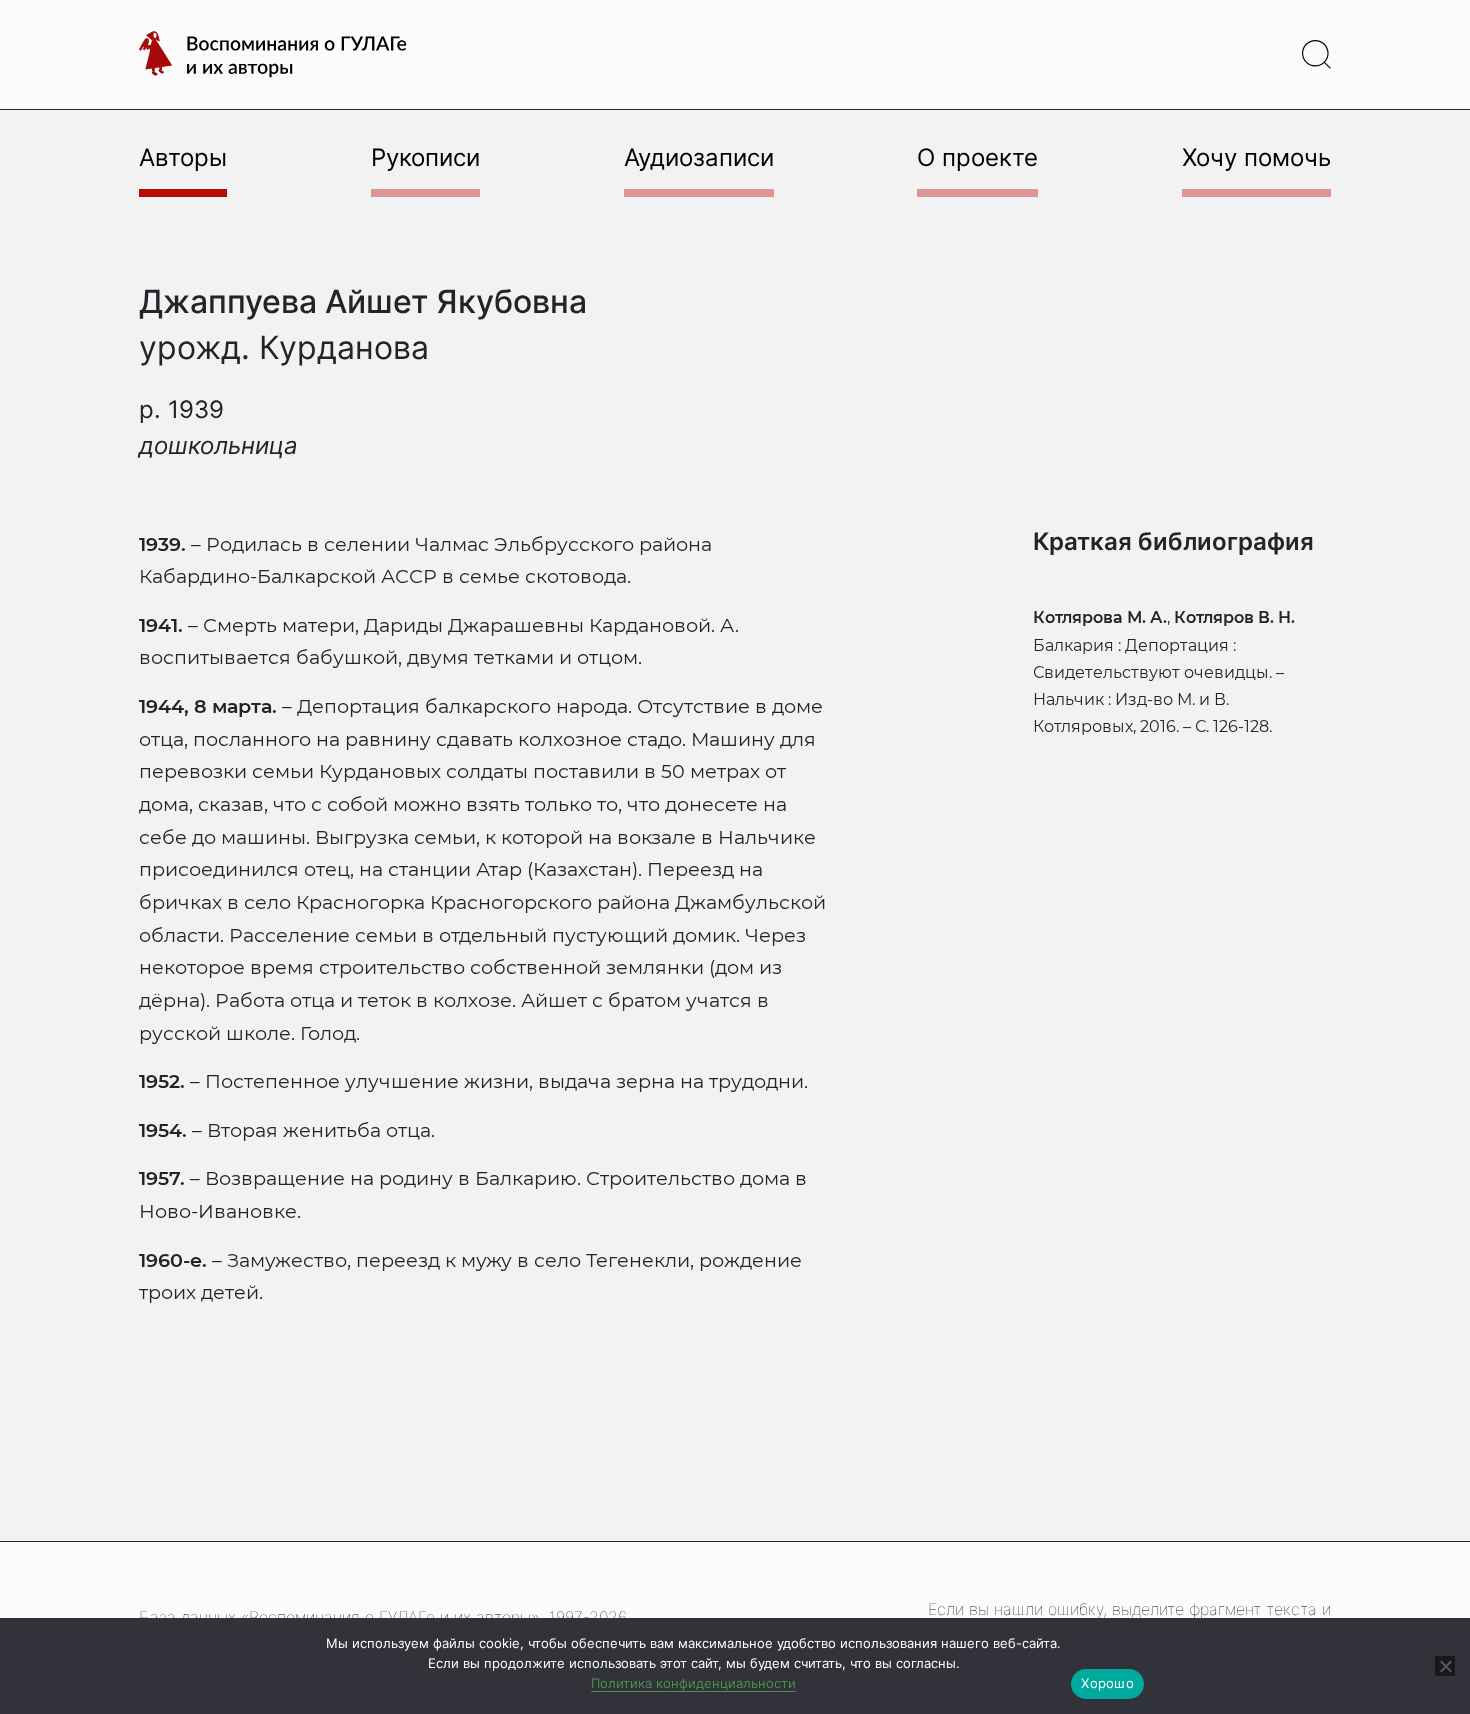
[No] (1445, 1666)
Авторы (183, 157)
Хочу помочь (1256, 157)
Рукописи (425, 157)
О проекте (977, 157)
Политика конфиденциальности (693, 1683)
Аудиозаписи (699, 157)
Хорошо (1107, 1683)
